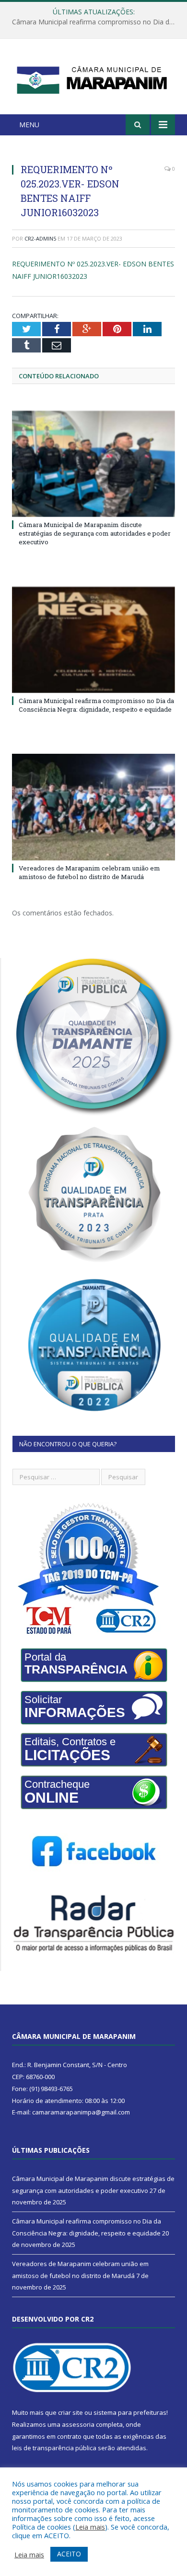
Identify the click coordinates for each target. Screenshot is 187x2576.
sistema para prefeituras (130, 2412)
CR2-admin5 (40, 238)
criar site (70, 2412)
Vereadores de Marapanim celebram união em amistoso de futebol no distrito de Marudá (89, 872)
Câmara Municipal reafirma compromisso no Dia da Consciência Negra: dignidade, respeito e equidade (96, 22)
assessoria (78, 2424)
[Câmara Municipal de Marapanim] (93, 78)
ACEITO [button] (69, 2554)
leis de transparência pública (54, 2448)
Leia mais (90, 2527)
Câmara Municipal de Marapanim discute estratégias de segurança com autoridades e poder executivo (95, 533)
